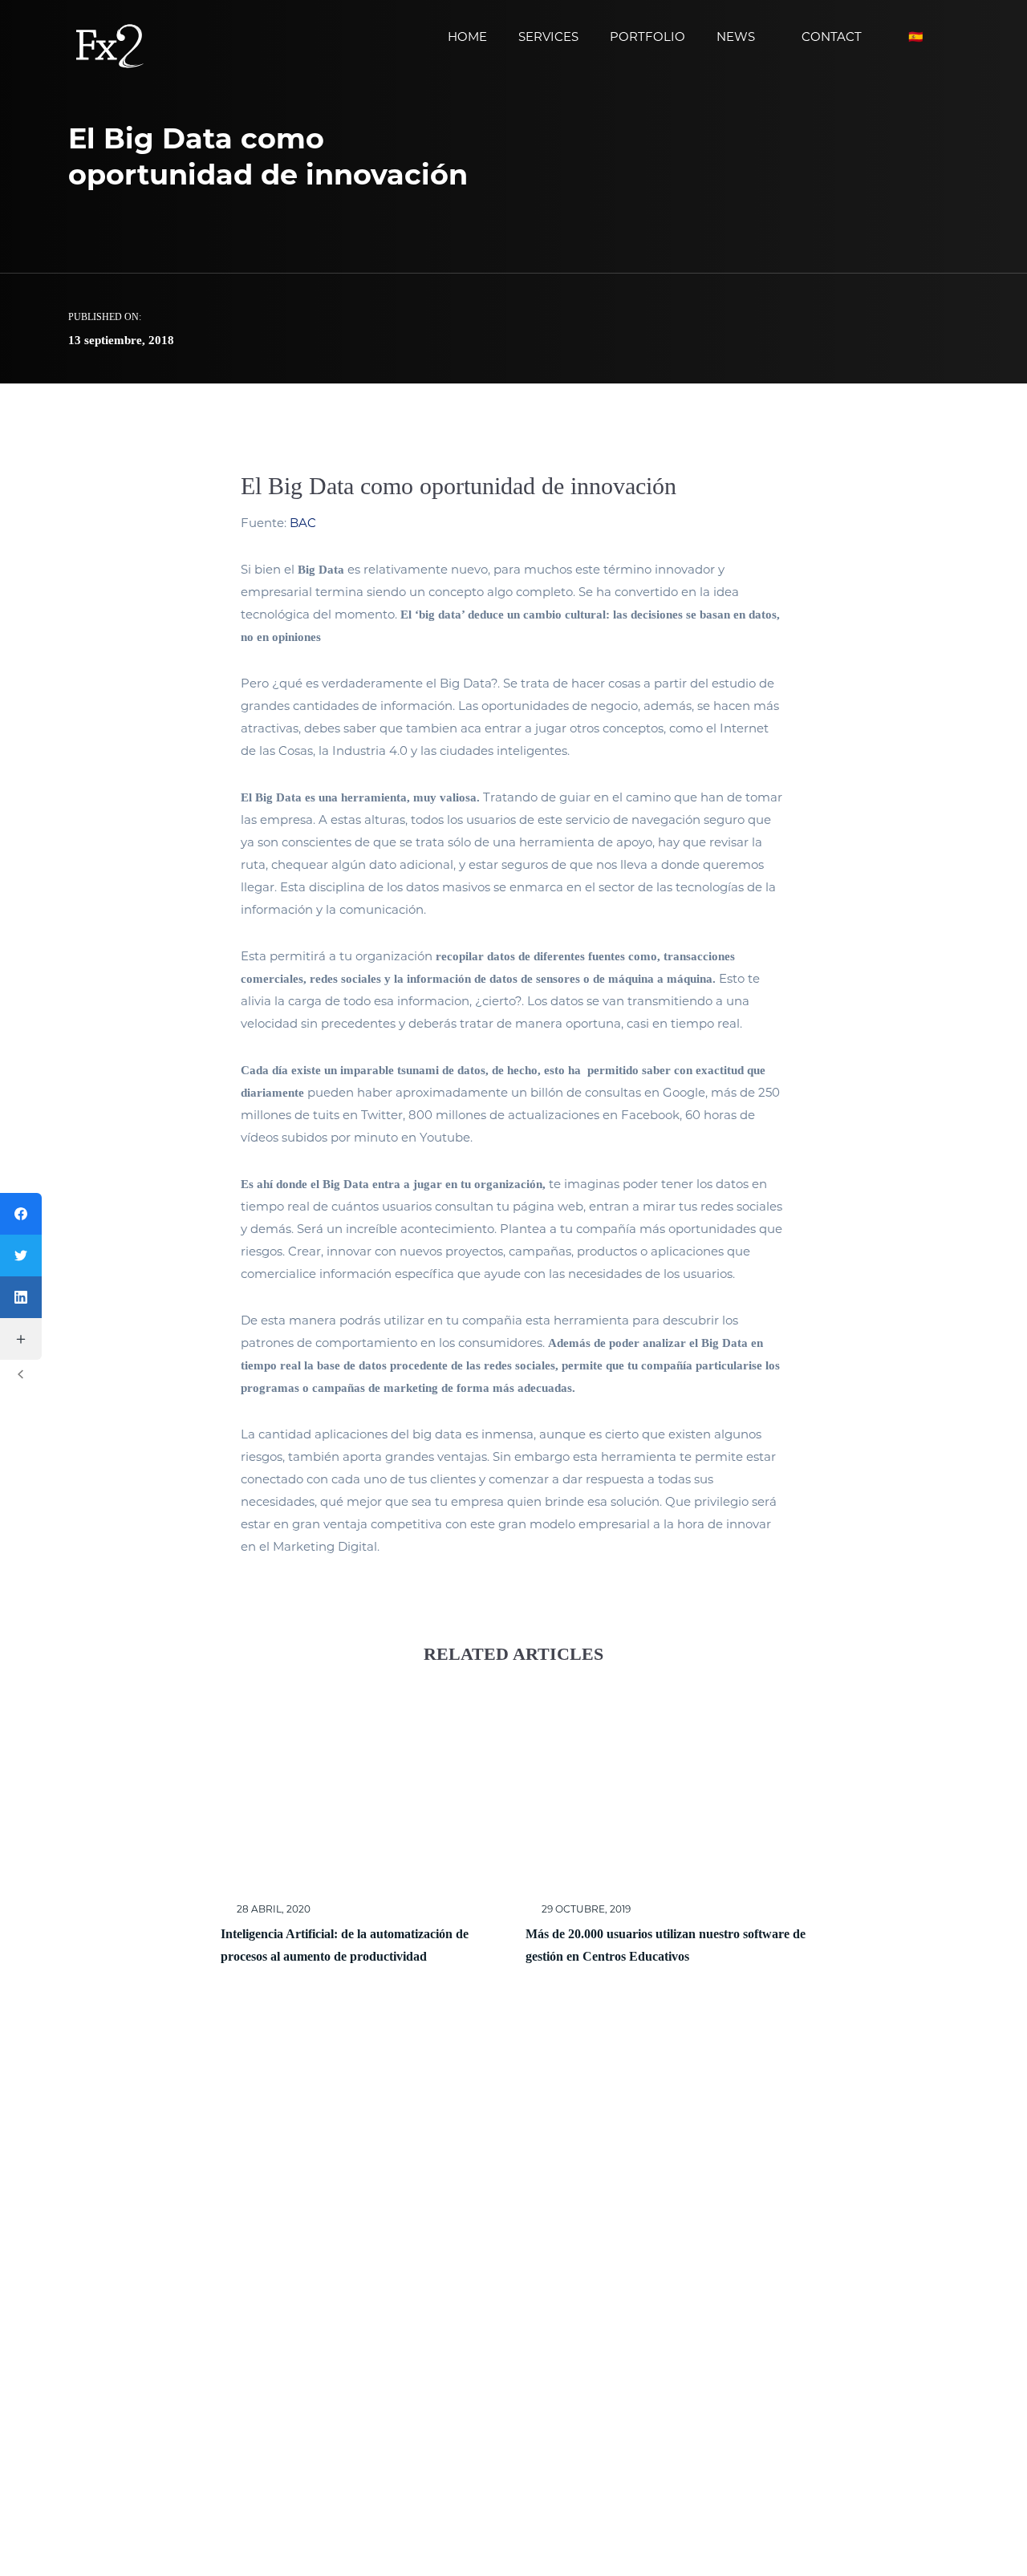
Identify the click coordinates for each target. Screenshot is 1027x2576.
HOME (467, 37)
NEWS (736, 37)
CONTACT (832, 37)
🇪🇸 (916, 37)
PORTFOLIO (647, 37)
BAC (303, 523)
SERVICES (548, 37)
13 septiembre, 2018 (121, 340)
